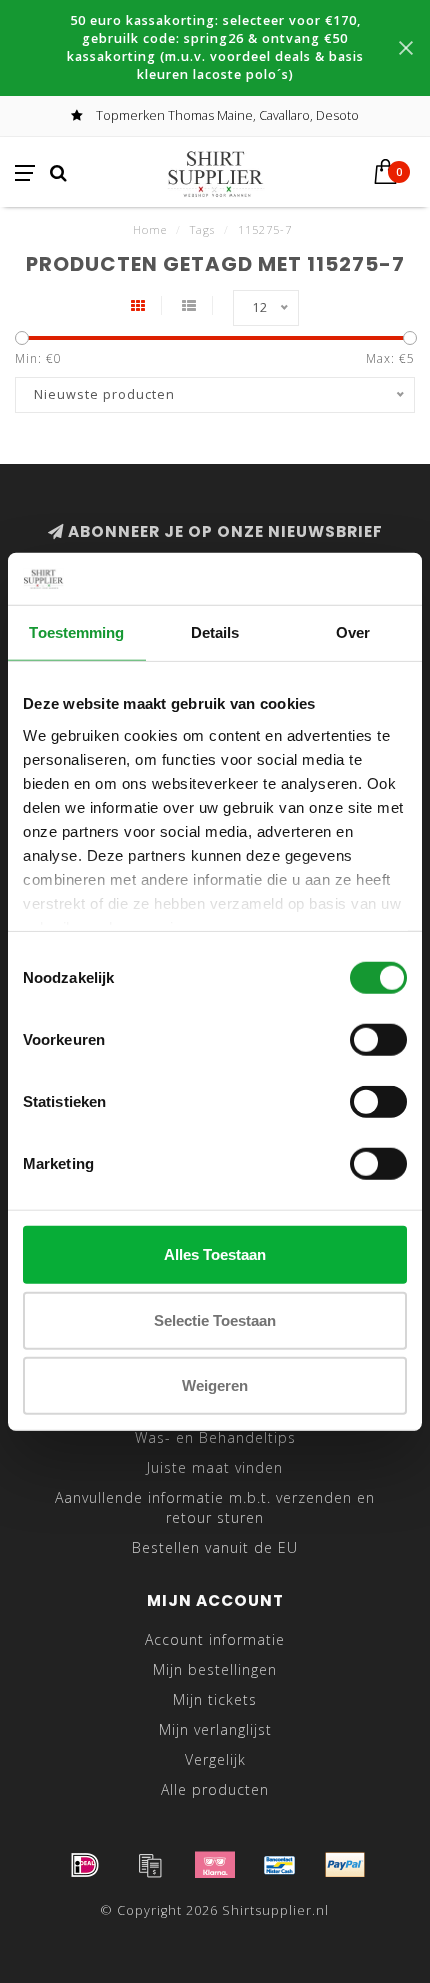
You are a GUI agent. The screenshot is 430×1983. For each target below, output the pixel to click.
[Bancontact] (280, 1865)
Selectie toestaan (215, 1319)
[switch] (378, 1040)
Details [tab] (215, 632)
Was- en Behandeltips (215, 1437)
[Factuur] (150, 1865)
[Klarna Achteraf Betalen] (215, 1865)
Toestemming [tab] (76, 632)
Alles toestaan (215, 1254)
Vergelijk (215, 1759)
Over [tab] (353, 632)
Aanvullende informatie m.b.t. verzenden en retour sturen (215, 1507)
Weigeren (215, 1385)
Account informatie (215, 1639)
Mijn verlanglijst (215, 1729)
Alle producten (215, 1789)
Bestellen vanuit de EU (215, 1547)
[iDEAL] (85, 1865)
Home (150, 229)
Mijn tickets (215, 1699)
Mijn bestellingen (215, 1669)
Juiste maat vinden (215, 1467)
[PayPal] (345, 1865)
